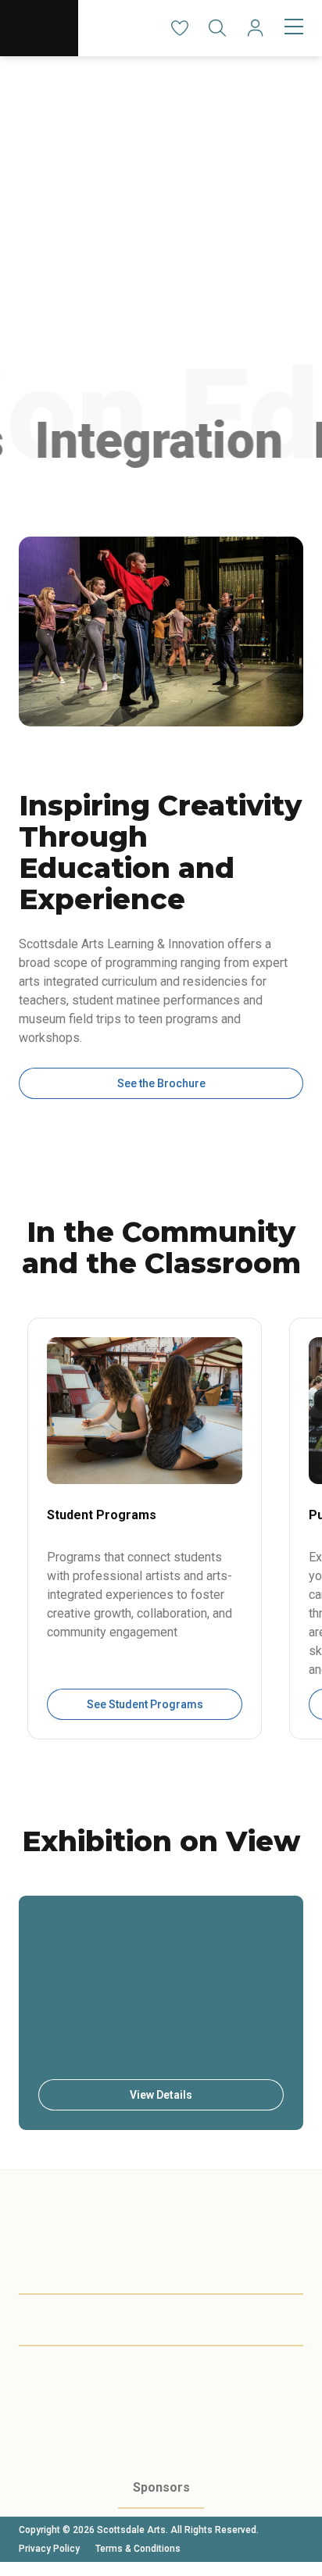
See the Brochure (161, 1083)
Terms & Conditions (138, 2549)
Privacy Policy (49, 2549)
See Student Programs (145, 1704)
